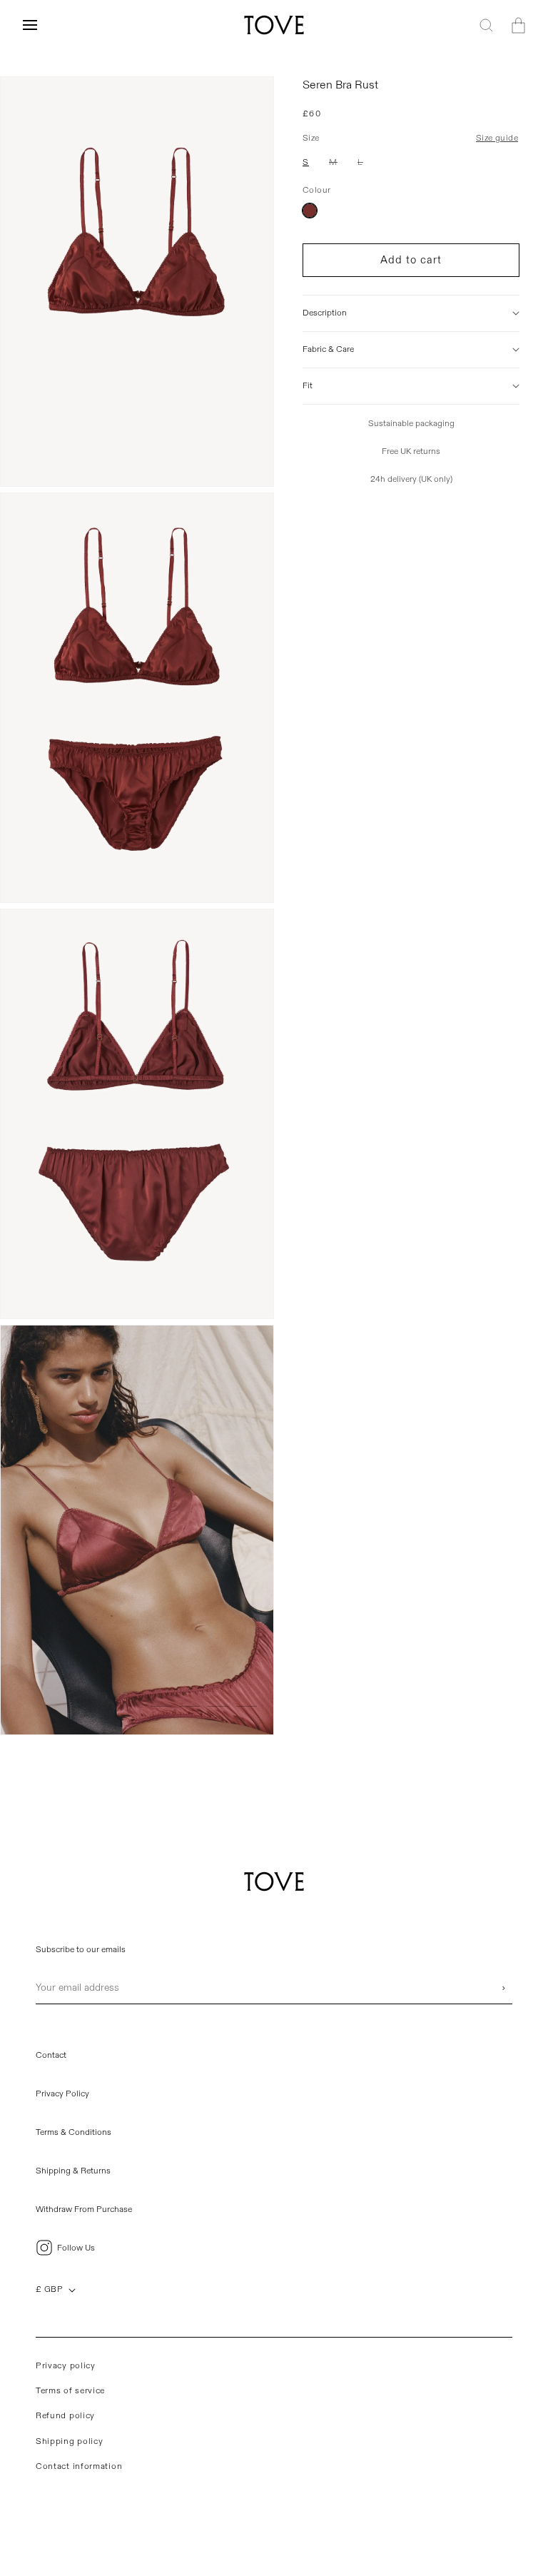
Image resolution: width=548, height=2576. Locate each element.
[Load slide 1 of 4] (161, 1706)
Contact (51, 2055)
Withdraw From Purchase (84, 2209)
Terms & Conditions (73, 2132)
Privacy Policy (62, 2094)
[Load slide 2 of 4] (189, 1706)
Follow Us (76, 2248)
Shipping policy (70, 2441)
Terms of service (70, 2391)
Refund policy (65, 2416)
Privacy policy (66, 2366)
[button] (30, 25)
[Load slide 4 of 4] (247, 1706)
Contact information (79, 2466)
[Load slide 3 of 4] (218, 1706)
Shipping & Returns (73, 2171)
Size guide (497, 138)
